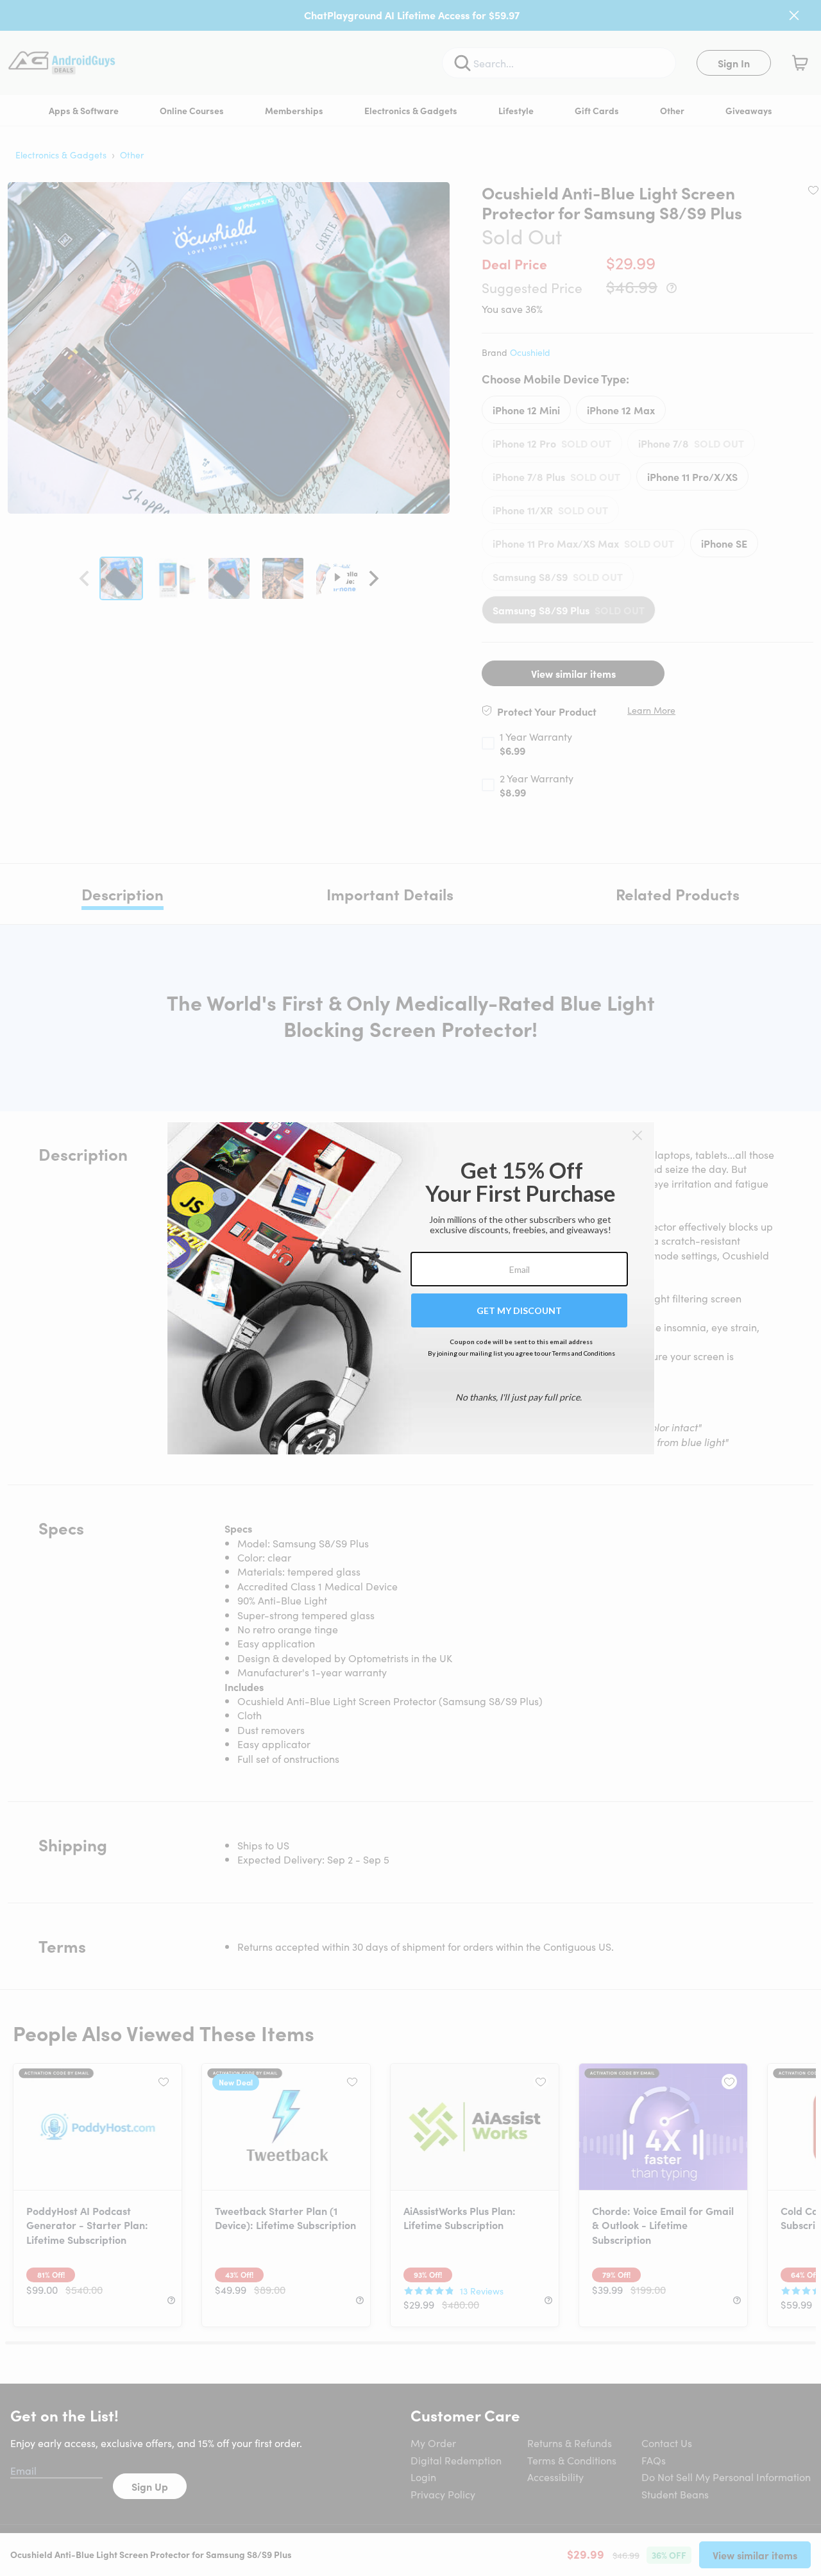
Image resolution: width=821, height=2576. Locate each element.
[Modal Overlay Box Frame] (411, 1288)
